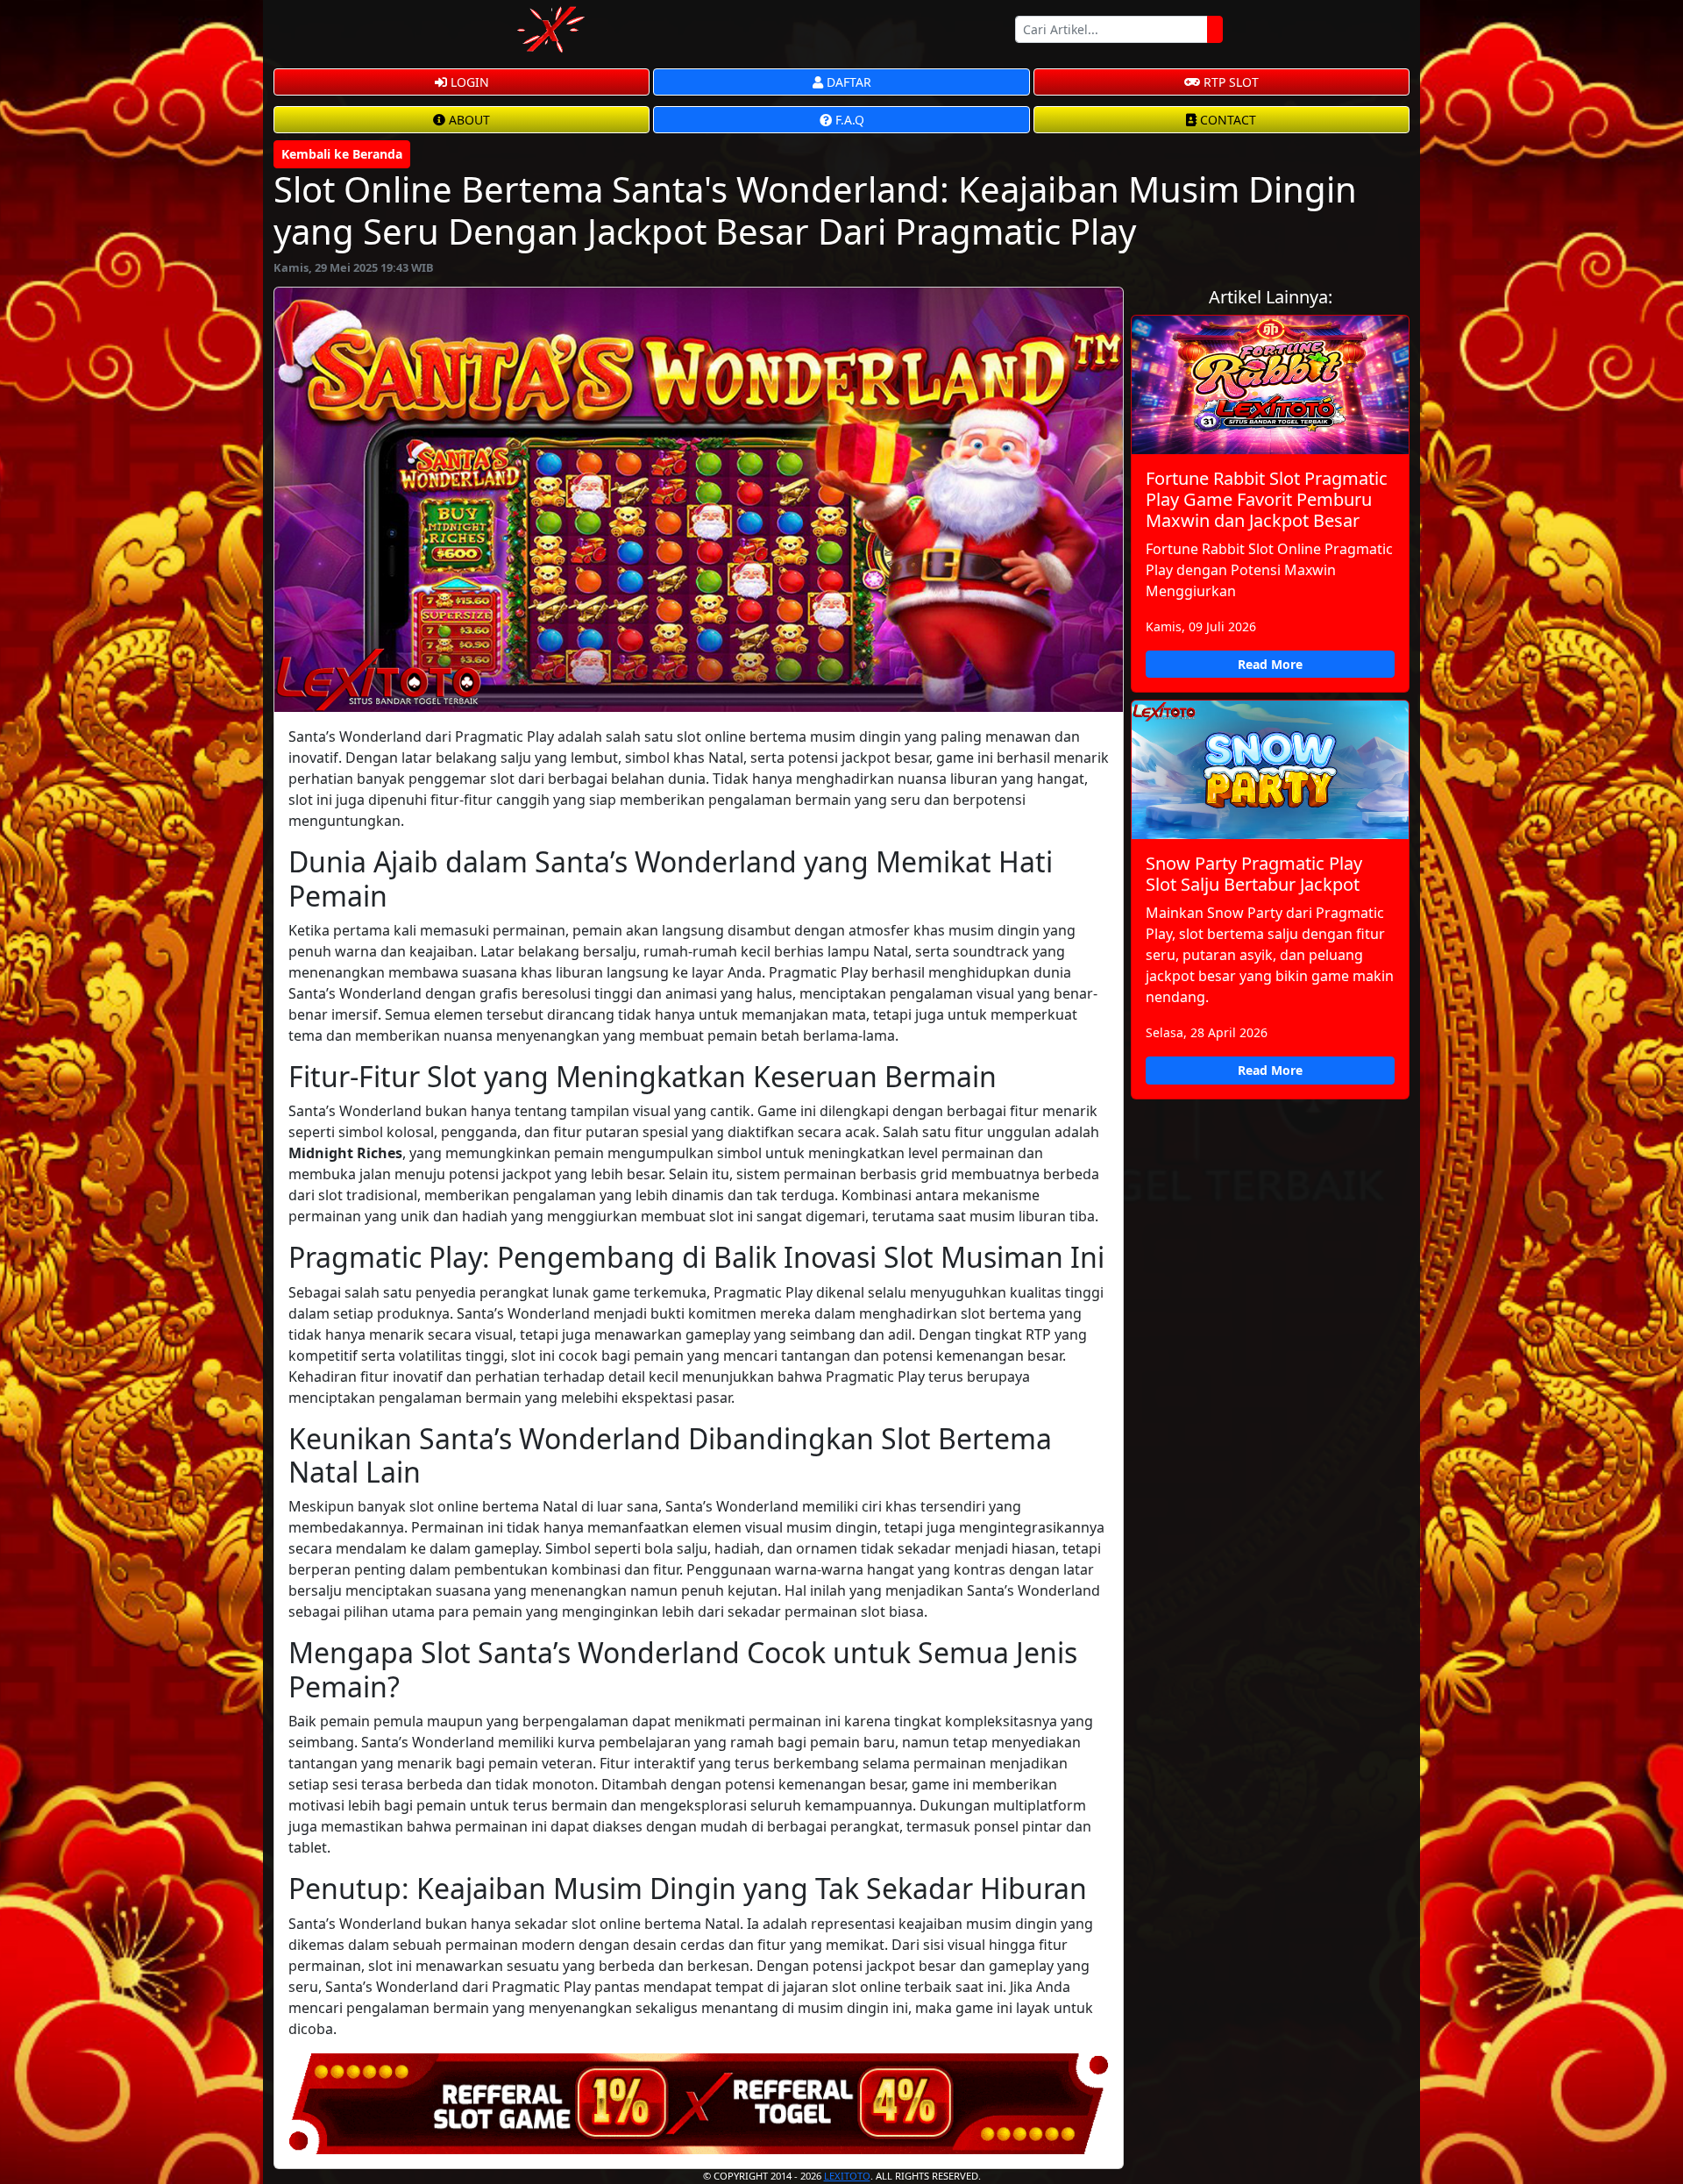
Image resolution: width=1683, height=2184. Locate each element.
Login (468, 82)
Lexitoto (847, 2176)
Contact (1226, 120)
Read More (1270, 664)
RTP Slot (1229, 82)
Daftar (847, 82)
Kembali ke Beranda (342, 154)
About (468, 120)
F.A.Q (848, 120)
